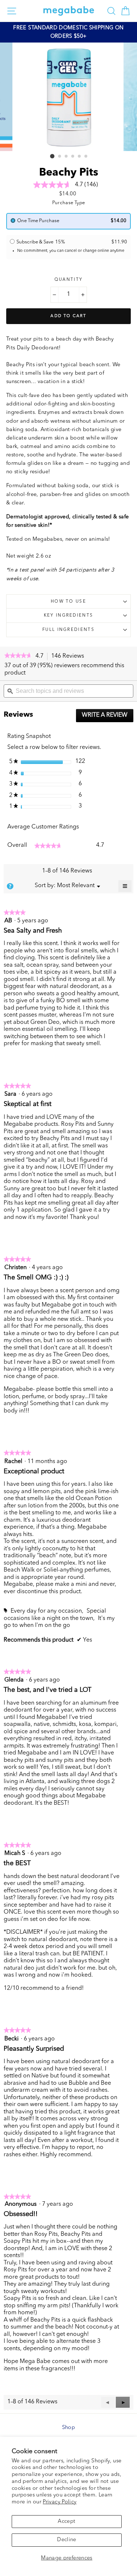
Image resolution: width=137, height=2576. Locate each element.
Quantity (69, 280)
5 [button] (80, 157)
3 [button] (66, 157)
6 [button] (86, 157)
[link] (18, 656)
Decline (67, 2540)
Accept (66, 2522)
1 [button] (52, 156)
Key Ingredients (69, 615)
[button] (123, 2402)
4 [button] (73, 157)
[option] (68, 32)
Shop (68, 2428)
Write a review (108, 717)
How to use (68, 602)
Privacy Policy (60, 2502)
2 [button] (60, 157)
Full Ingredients (68, 630)
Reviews (70, 657)
